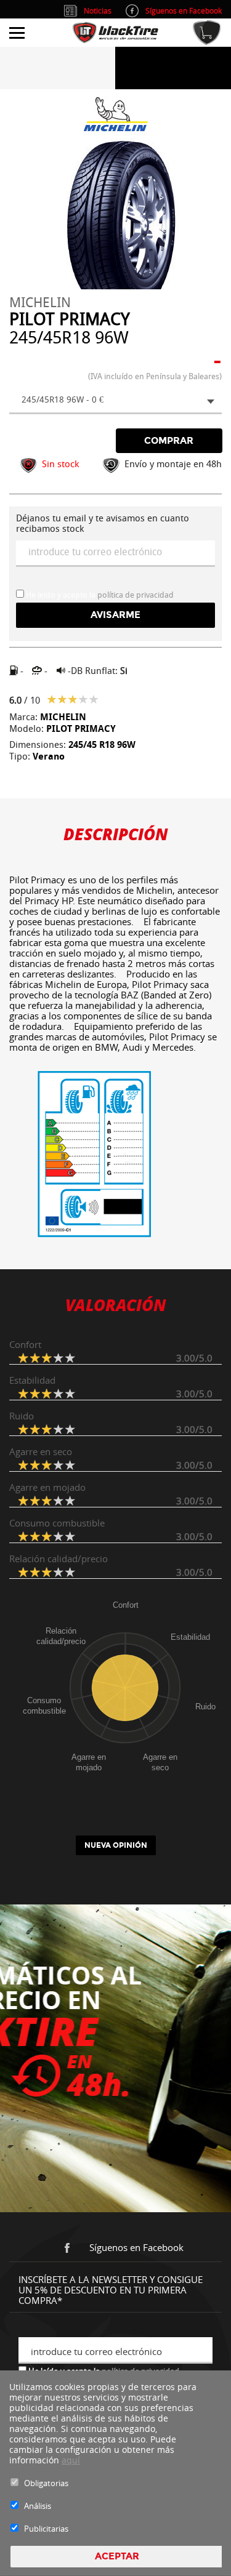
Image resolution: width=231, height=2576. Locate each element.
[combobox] (115, 401)
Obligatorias (46, 2483)
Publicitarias (46, 2529)
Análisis (38, 2506)
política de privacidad (136, 595)
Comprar (169, 441)
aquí (71, 2460)
